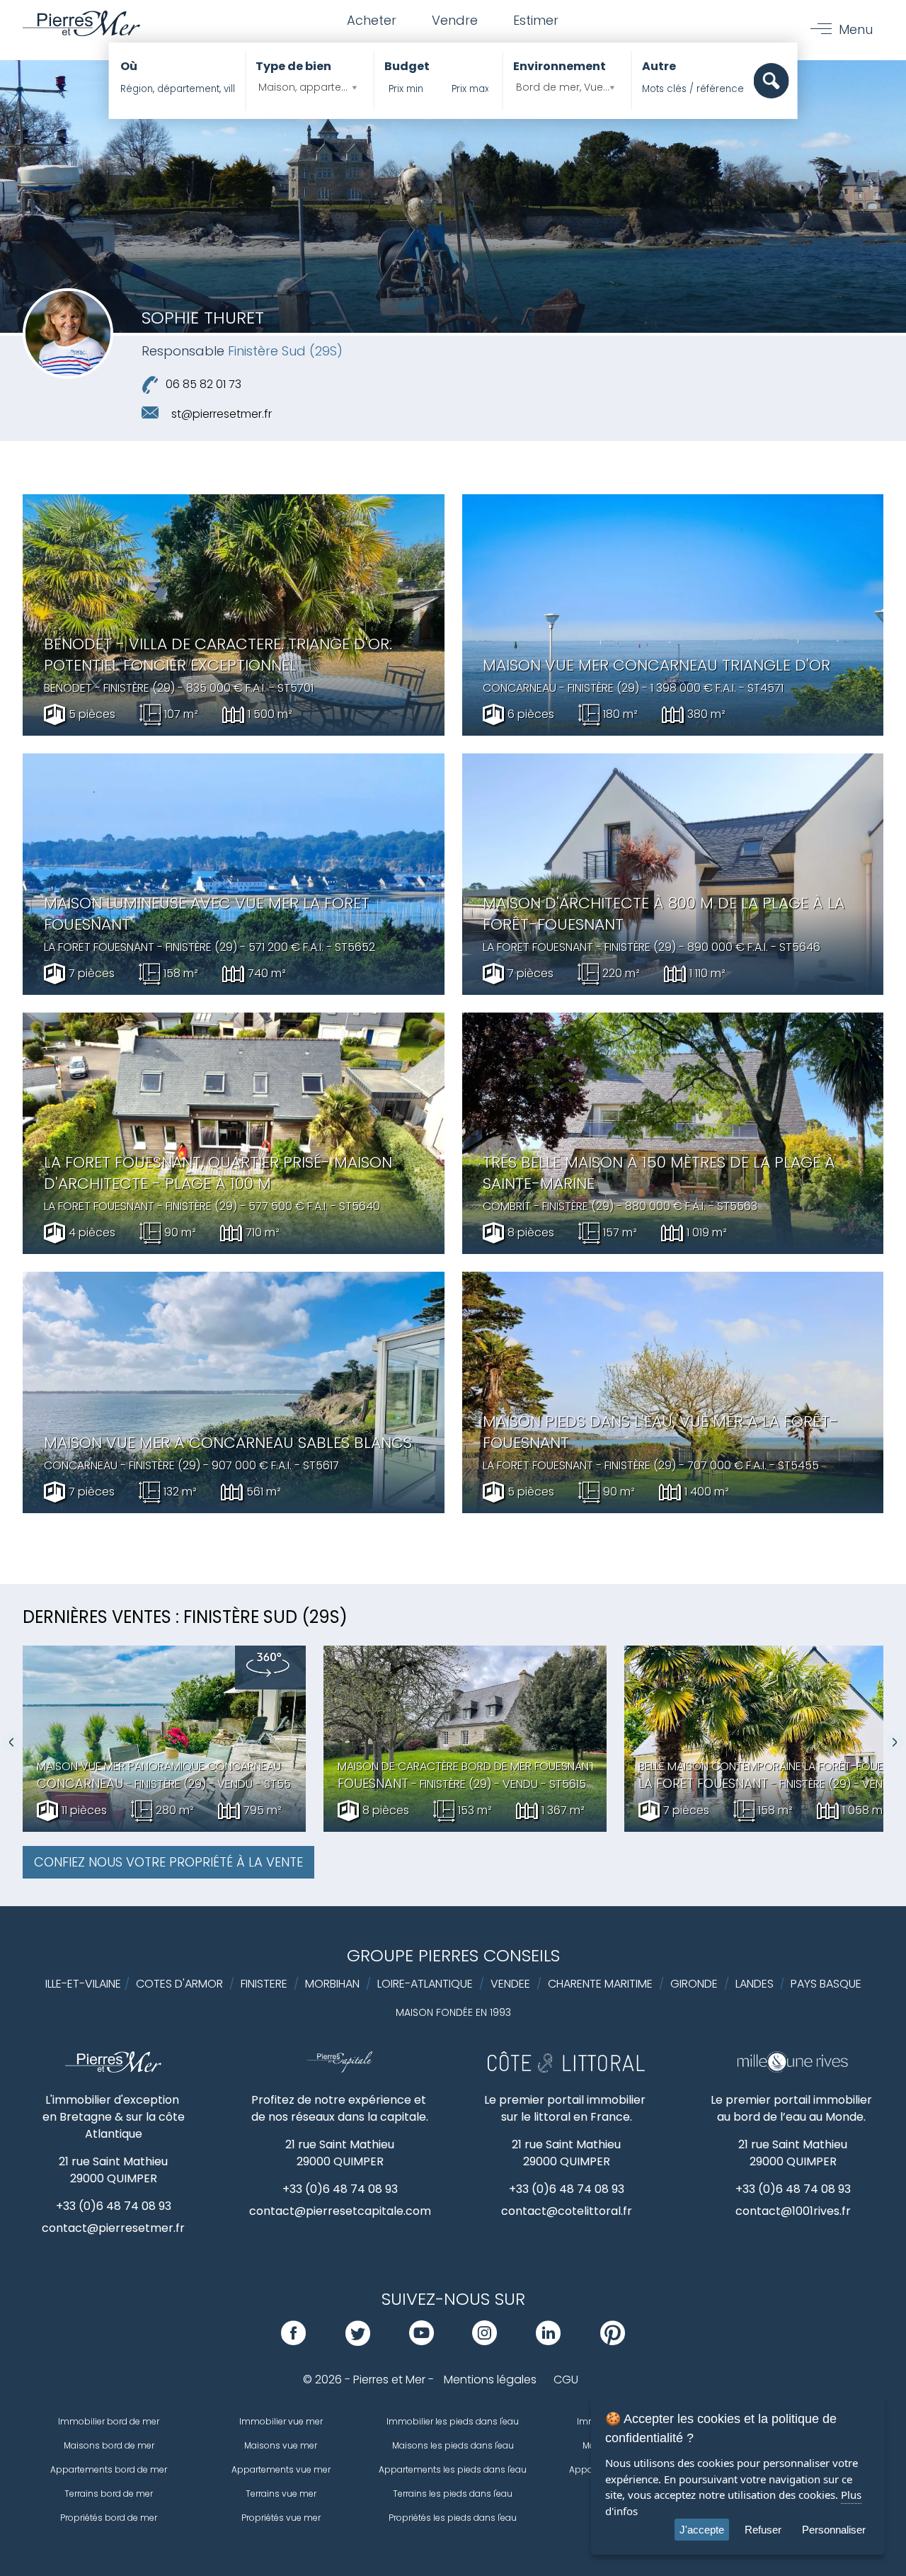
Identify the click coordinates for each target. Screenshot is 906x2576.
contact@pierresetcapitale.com (340, 2211)
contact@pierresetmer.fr (113, 2228)
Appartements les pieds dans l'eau (453, 2469)
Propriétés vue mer (281, 2518)
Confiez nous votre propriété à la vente (168, 1862)
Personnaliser (834, 2530)
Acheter (372, 20)
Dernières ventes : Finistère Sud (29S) (185, 1617)
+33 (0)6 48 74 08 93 (114, 2206)
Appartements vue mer (281, 2469)
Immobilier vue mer (281, 2421)
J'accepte (702, 2530)
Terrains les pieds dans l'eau (453, 2494)
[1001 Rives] (792, 2069)
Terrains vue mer (281, 2494)
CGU (566, 2380)
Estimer (536, 20)
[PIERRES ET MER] (114, 2069)
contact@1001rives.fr (793, 2211)
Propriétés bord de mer (109, 2518)
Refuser (763, 2530)
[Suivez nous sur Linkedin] (548, 2341)
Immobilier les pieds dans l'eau (453, 2421)
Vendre (455, 20)
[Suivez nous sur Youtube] (422, 2341)
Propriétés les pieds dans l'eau (453, 2518)
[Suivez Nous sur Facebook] (293, 2341)
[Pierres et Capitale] (340, 2069)
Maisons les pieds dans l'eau (453, 2445)
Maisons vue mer (281, 2445)
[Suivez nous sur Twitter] (358, 2341)
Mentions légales (490, 2380)
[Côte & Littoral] (566, 2069)
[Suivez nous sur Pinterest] (613, 2341)
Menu (856, 29)
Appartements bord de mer (109, 2469)
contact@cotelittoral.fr (567, 2211)
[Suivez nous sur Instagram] (484, 2341)
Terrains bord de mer (109, 2494)
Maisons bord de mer (109, 2445)
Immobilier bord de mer (109, 2421)
